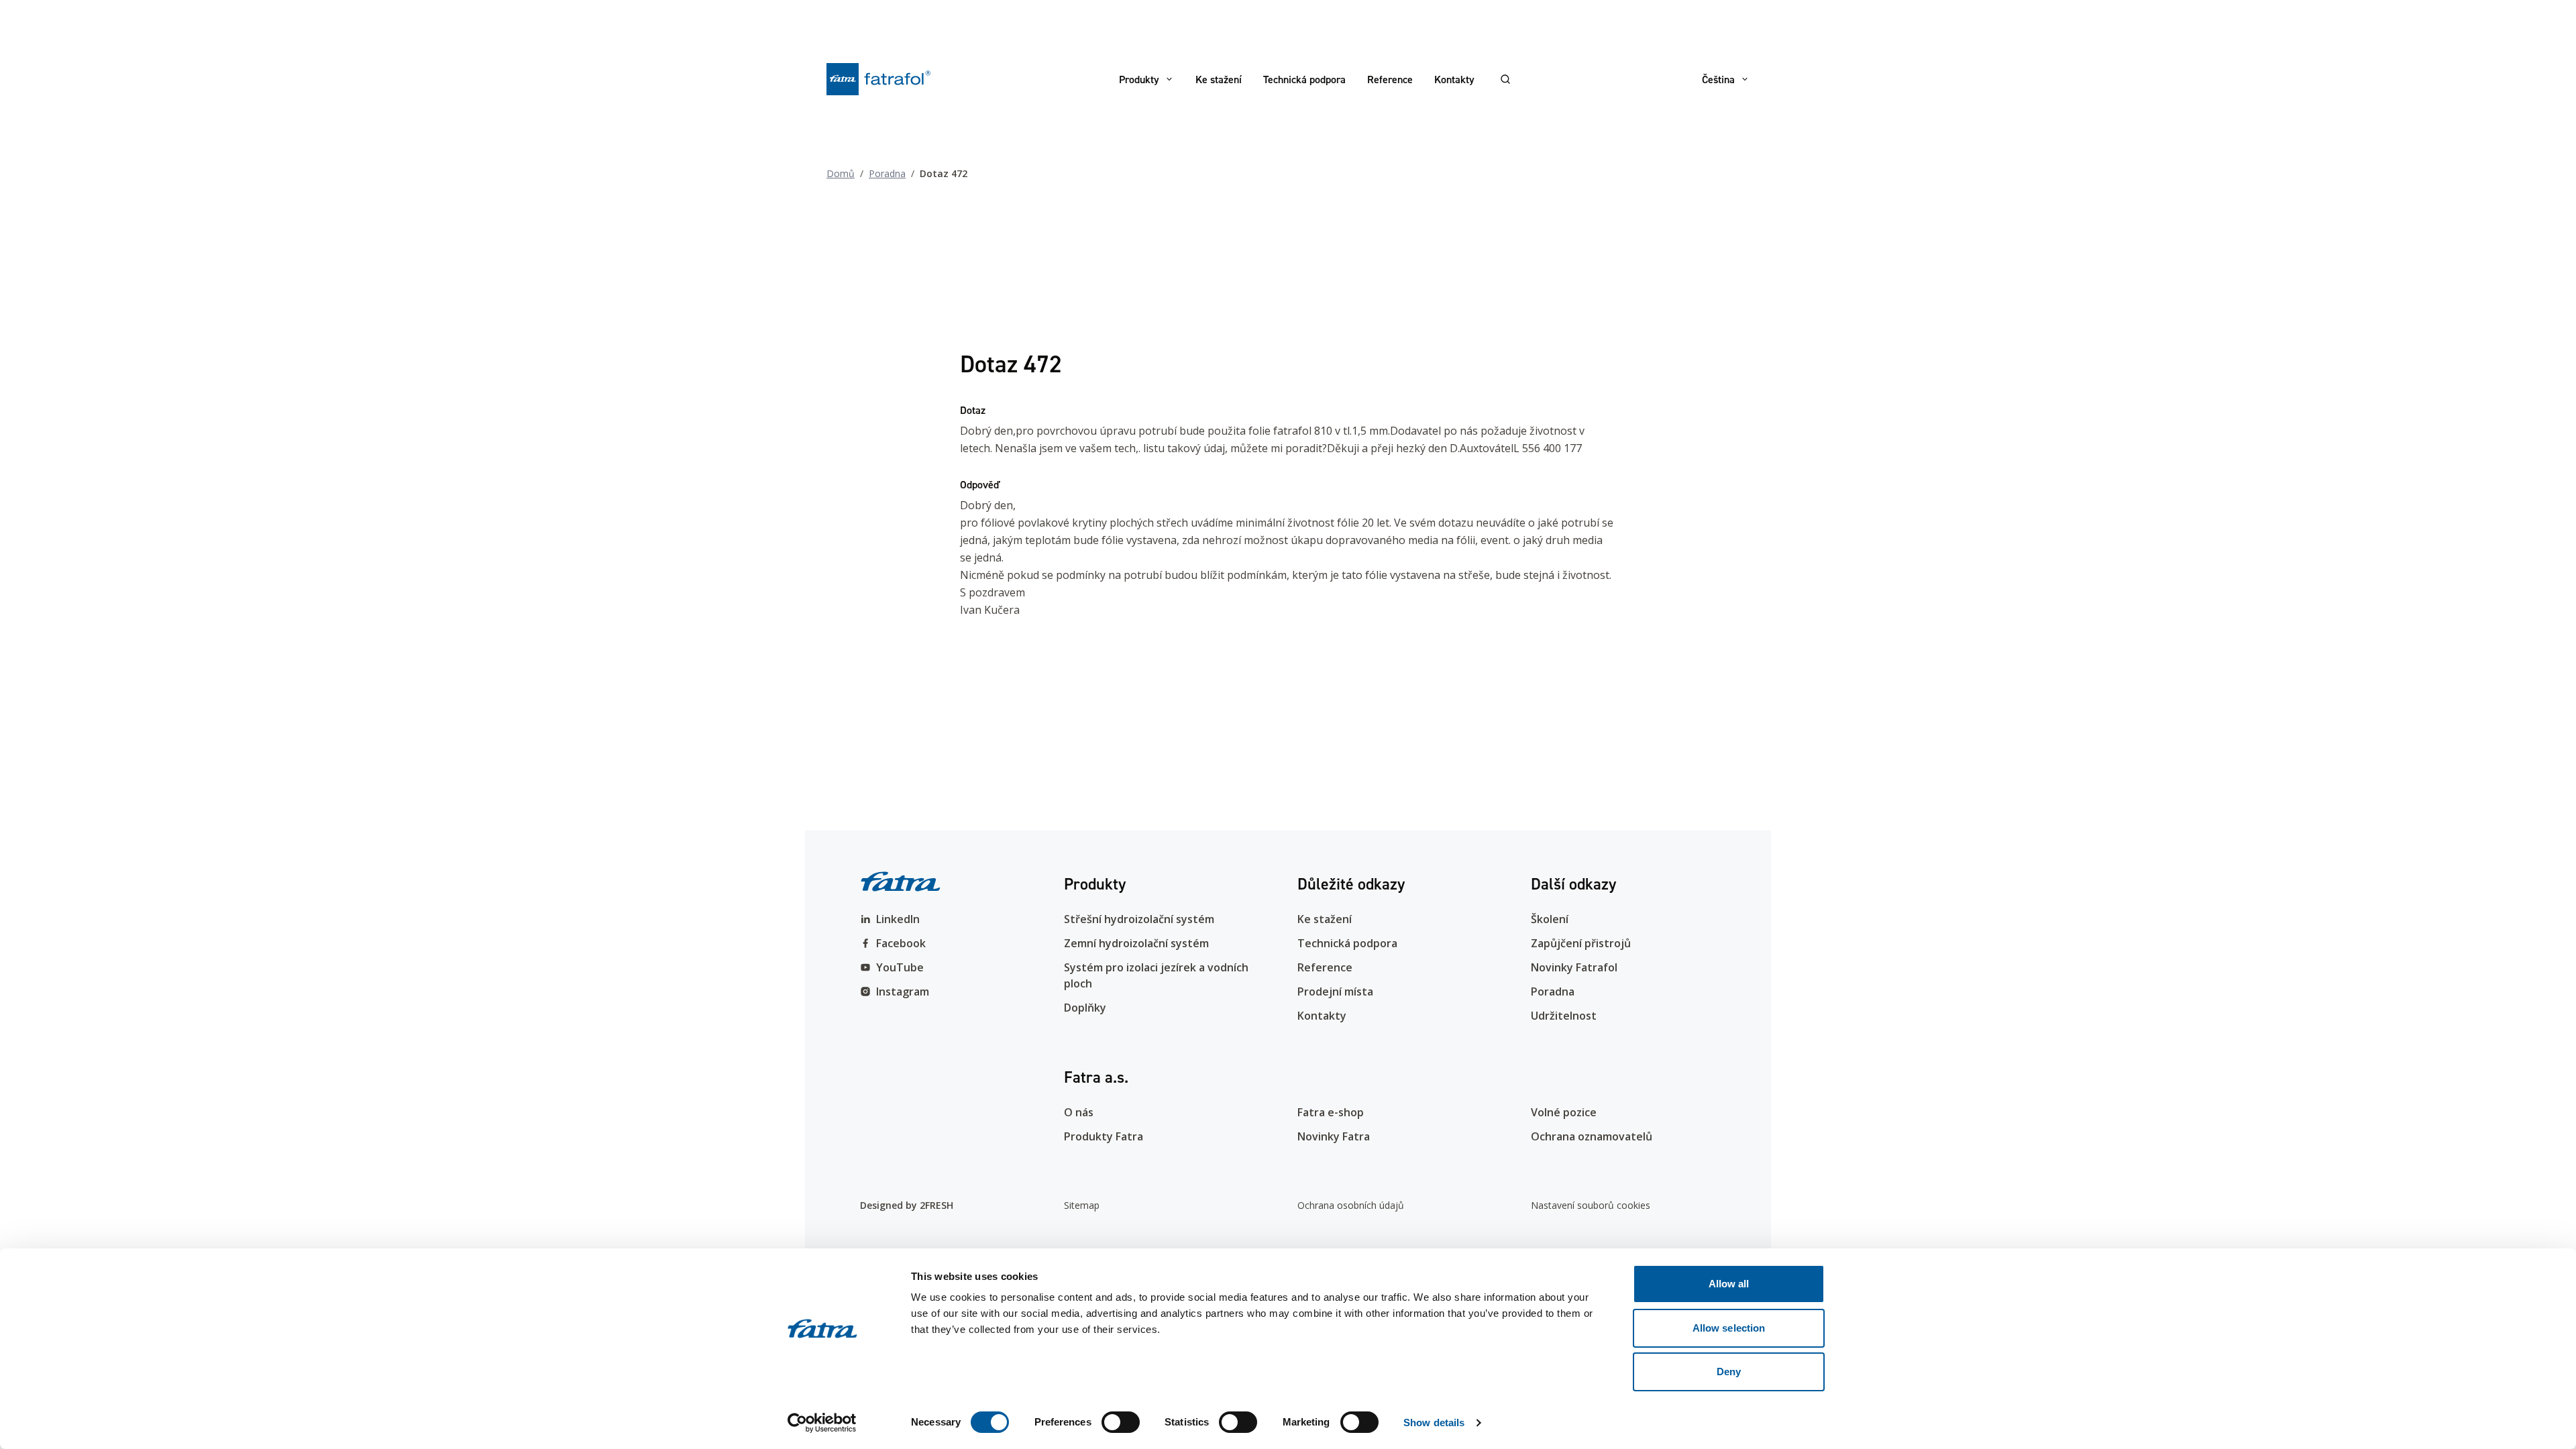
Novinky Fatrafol (1574, 967)
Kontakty (1454, 79)
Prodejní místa (1335, 991)
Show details (1434, 1423)
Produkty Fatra (1104, 1136)
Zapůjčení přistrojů (1581, 943)
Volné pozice (1564, 1112)
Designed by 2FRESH (907, 1205)
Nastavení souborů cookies (1591, 1205)
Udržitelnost (1564, 1016)
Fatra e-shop (1331, 1112)
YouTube (900, 967)
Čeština (1718, 79)
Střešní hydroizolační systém (1139, 919)
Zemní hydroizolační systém (1136, 943)
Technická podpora (1304, 79)
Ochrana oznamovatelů (1592, 1136)
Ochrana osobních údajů (1351, 1205)
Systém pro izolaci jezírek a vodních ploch (1156, 975)
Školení (1550, 919)
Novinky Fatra (1334, 1136)
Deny (1729, 1372)
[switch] (1121, 1422)
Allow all (1729, 1284)
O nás (1079, 1112)
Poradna (887, 173)
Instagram (903, 991)
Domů (841, 173)
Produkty (1139, 79)
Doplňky (1085, 1008)
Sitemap (1082, 1205)
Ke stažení (1219, 79)
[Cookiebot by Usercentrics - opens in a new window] (822, 1423)
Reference (1390, 79)
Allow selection (1729, 1328)
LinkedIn (898, 919)
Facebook (901, 943)
